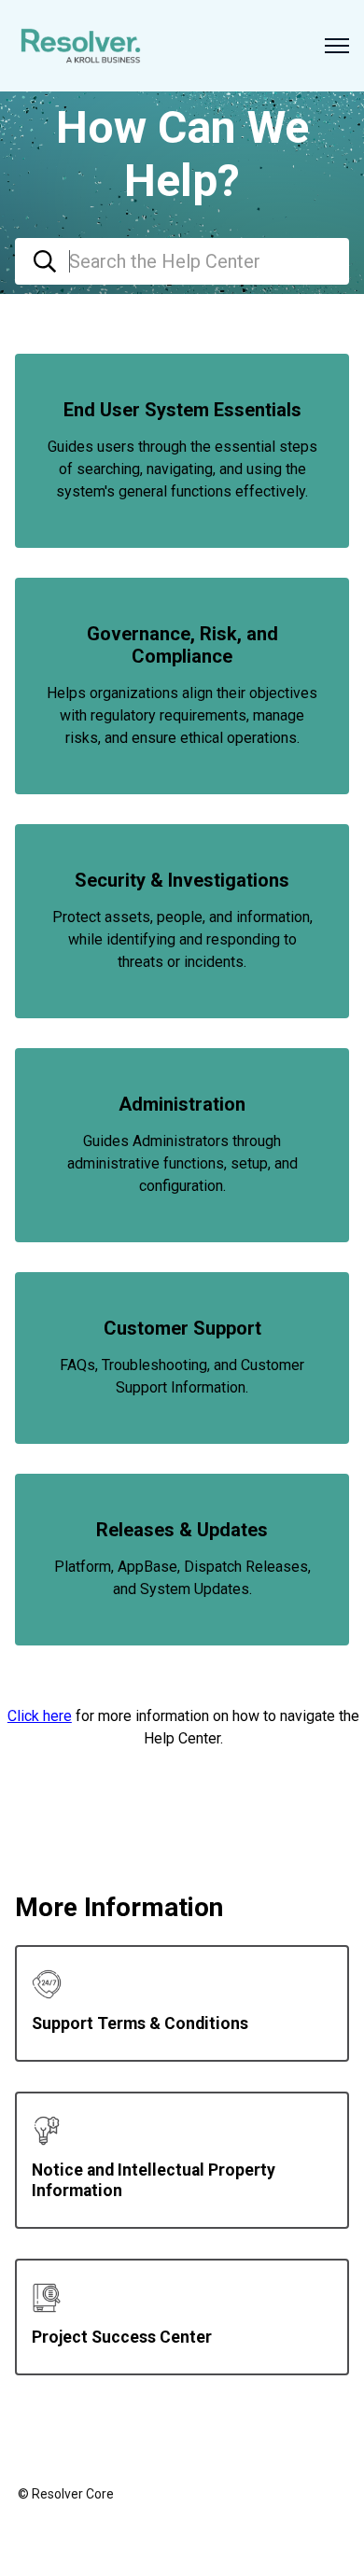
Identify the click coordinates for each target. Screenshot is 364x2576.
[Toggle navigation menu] (337, 46)
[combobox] (182, 261)
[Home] (81, 46)
